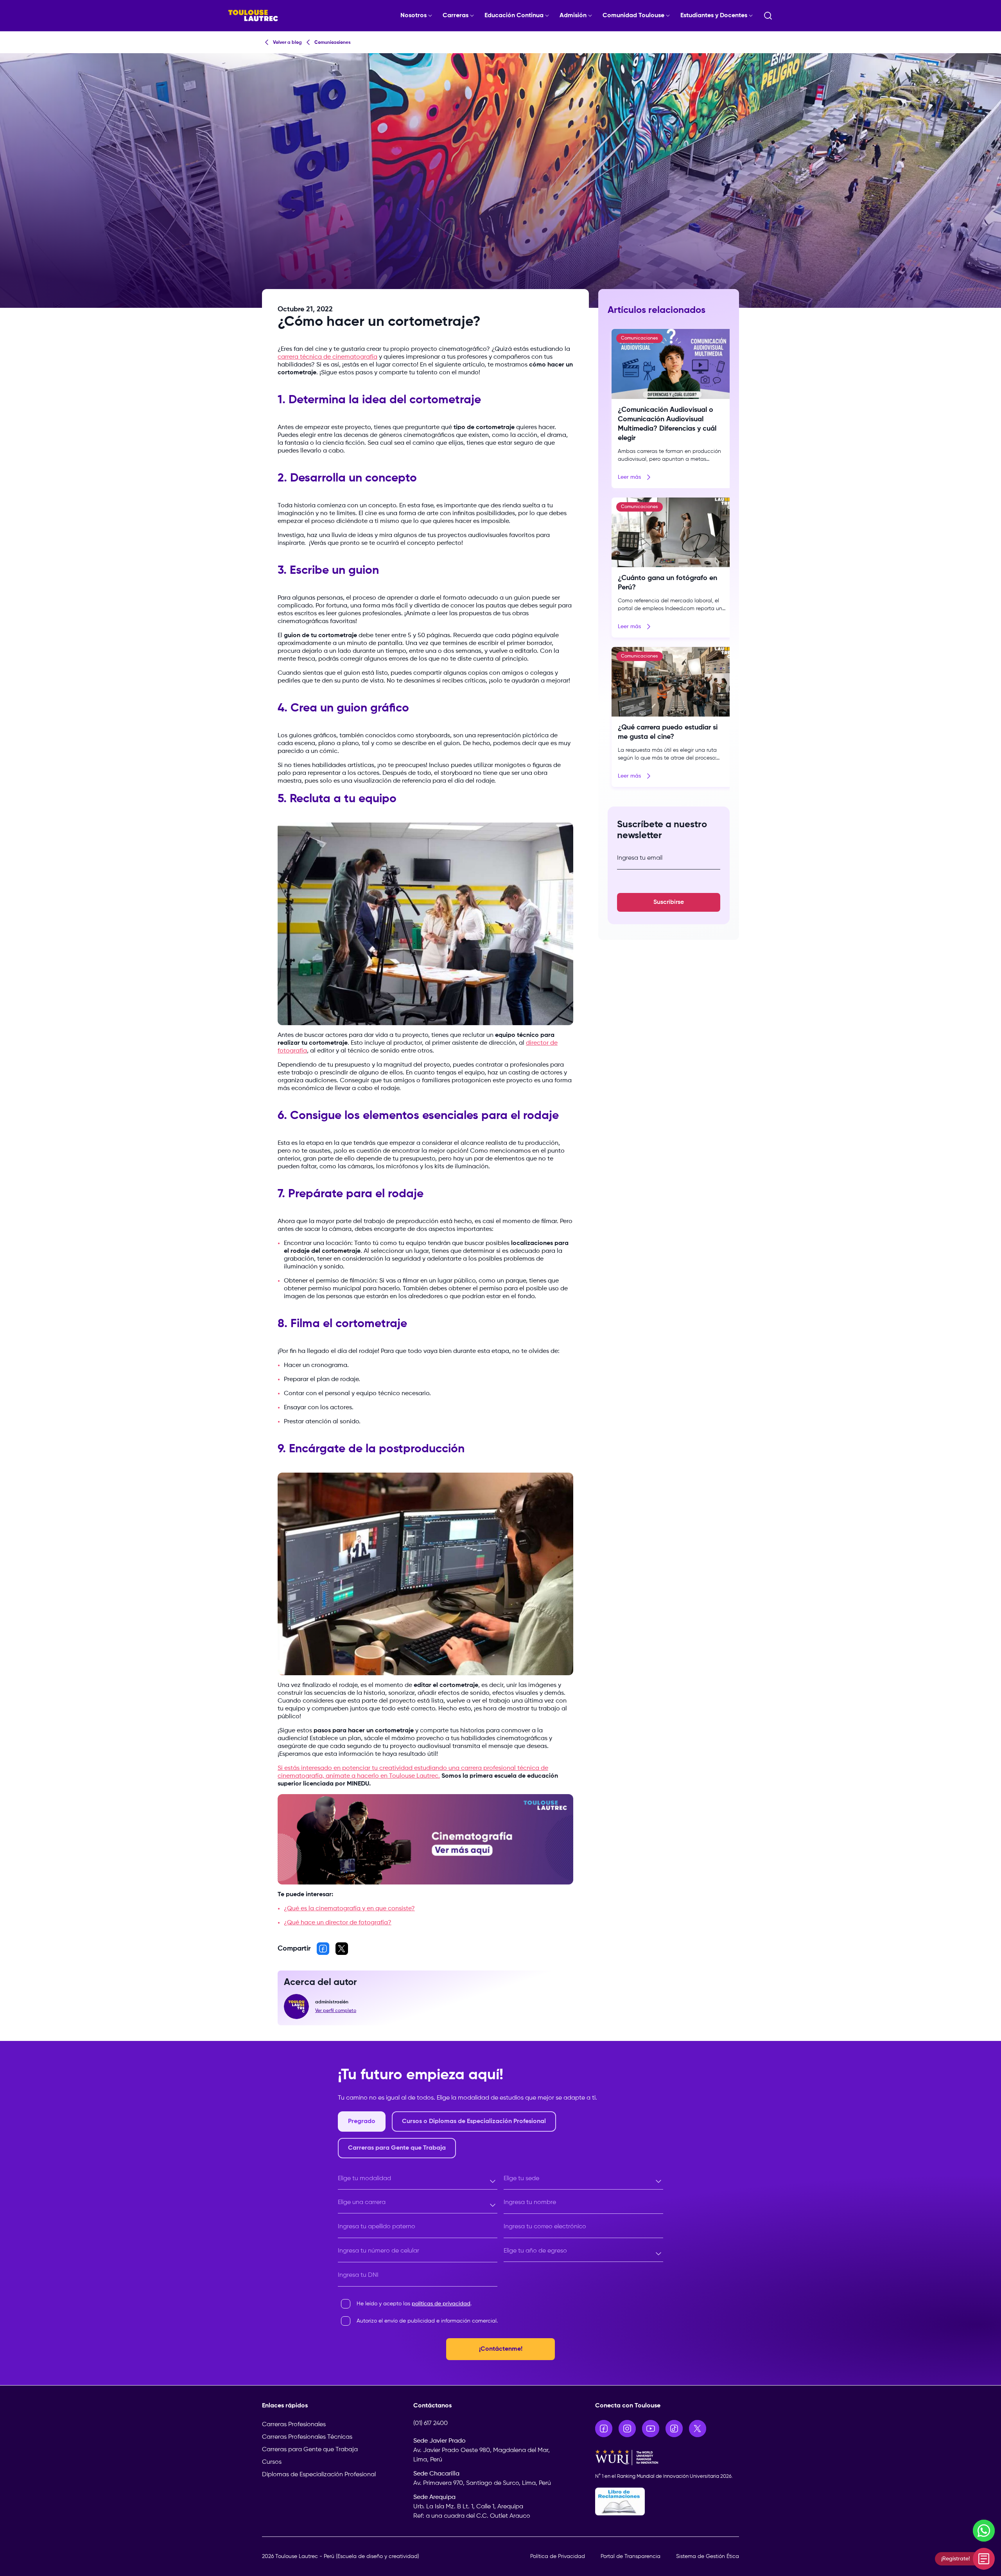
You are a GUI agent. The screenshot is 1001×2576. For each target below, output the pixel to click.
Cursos (272, 2462)
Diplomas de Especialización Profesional (319, 2475)
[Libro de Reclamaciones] (667, 2501)
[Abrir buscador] (768, 16)
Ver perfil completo (336, 2011)
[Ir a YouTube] (651, 2429)
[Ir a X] (698, 2429)
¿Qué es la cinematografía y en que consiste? (349, 1909)
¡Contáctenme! (501, 2349)
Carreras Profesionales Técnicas (307, 2437)
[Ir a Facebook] (604, 2429)
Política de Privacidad (558, 2556)
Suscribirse (669, 902)
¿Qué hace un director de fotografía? (338, 1923)
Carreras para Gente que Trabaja (310, 2450)
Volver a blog (287, 43)
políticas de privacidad (441, 2304)
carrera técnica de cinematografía (327, 357)
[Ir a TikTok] (674, 2429)
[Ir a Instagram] (627, 2429)
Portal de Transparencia (631, 2556)
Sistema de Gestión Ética (708, 2556)
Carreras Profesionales (294, 2425)
